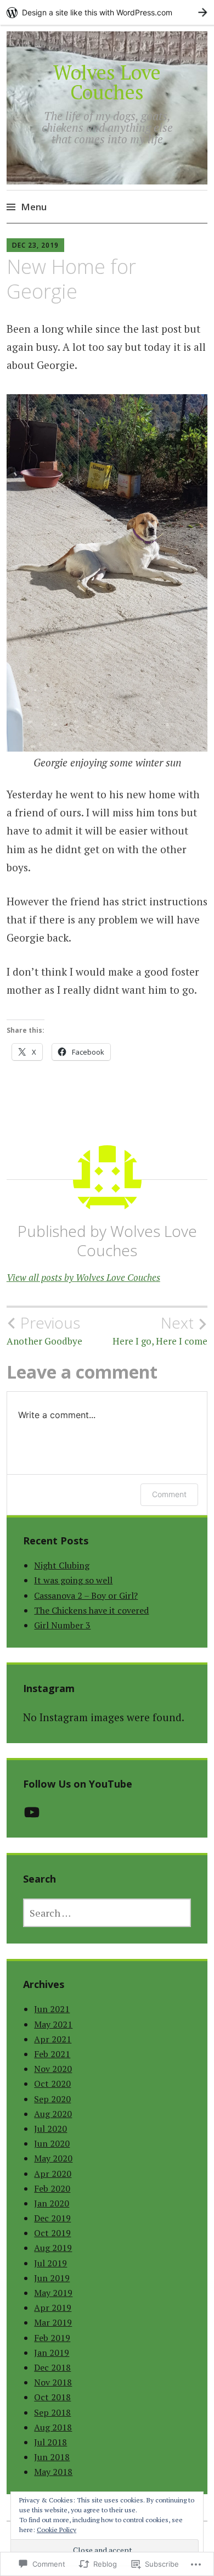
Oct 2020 (52, 2084)
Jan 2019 (52, 2353)
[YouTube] (32, 1812)
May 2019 (53, 2293)
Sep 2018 (52, 2412)
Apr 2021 (53, 2039)
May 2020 (53, 2158)
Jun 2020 (52, 2143)
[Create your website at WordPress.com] (107, 12)
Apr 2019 (53, 2308)
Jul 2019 (50, 2263)
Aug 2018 (53, 2427)
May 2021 (53, 2024)
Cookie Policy (57, 2530)
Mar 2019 (53, 2322)
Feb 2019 (52, 2338)
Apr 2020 (53, 2174)
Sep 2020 (52, 2099)
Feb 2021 (52, 2054)
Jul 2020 (50, 2129)
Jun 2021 (52, 2009)
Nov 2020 (53, 2069)
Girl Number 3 (62, 1625)
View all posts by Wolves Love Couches (83, 1277)
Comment (169, 1494)
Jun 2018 (52, 2457)
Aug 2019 (53, 2248)
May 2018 (53, 2472)
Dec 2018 (52, 2367)
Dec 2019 (52, 2218)
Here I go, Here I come (160, 1330)
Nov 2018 (53, 2382)
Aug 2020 (53, 2114)
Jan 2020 (52, 2203)
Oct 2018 (52, 2397)
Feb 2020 (52, 2188)
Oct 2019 (52, 2233)
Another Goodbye (44, 1330)
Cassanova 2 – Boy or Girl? (86, 1595)
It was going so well (73, 1580)
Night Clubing (62, 1565)
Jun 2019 (52, 2278)
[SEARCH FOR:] (107, 1913)
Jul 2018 (50, 2442)
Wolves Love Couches (107, 82)
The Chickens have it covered (91, 1610)
